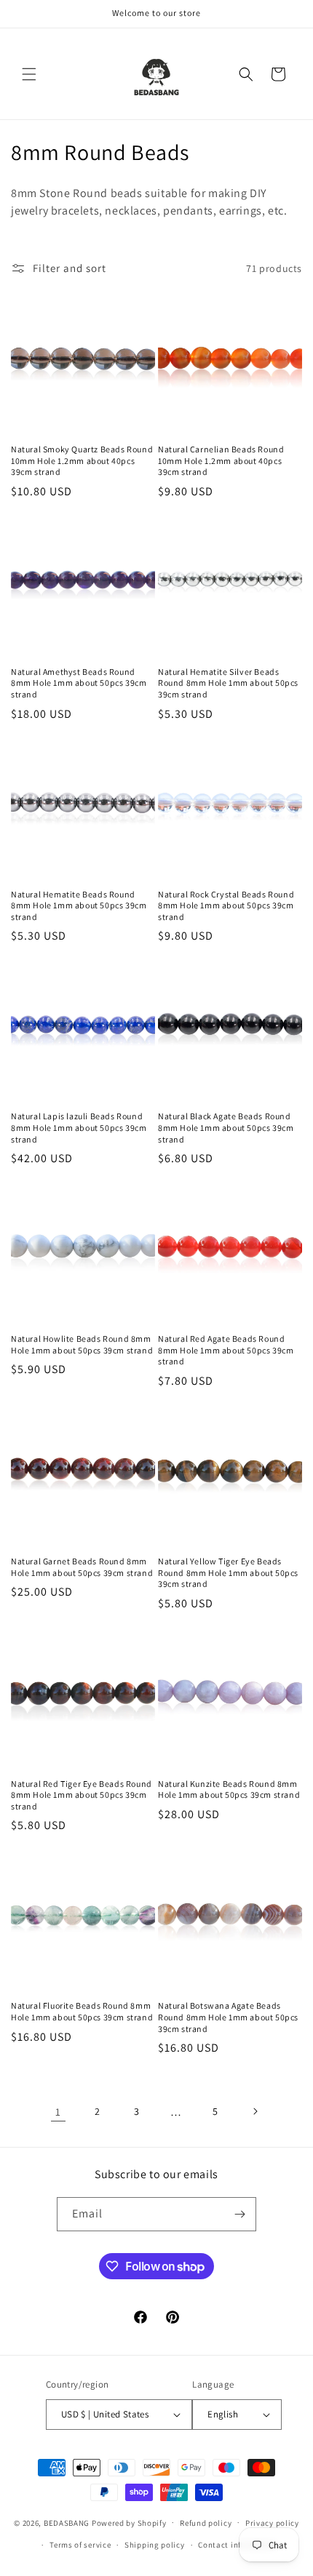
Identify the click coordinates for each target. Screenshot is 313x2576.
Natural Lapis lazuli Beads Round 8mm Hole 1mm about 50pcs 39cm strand (79, 1127)
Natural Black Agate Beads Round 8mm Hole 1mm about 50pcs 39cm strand (226, 1127)
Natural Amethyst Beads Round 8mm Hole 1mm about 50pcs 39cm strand (79, 683)
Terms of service (80, 2545)
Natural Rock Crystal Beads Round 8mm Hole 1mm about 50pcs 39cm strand (226, 905)
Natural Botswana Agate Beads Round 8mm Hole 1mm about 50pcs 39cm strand (228, 2017)
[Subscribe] (239, 2214)
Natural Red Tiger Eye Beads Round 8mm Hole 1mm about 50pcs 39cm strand (82, 1795)
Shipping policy (155, 2545)
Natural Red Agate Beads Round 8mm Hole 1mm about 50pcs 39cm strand (226, 1350)
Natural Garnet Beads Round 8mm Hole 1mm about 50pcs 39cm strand (82, 1567)
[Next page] (255, 2111)
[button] (29, 74)
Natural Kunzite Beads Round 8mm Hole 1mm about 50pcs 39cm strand (229, 1789)
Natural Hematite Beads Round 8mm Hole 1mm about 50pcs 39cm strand (79, 905)
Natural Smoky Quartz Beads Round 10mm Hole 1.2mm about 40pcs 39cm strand (82, 460)
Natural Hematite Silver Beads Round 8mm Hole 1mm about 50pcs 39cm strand (228, 683)
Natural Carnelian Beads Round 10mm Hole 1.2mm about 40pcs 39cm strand (221, 460)
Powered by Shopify (129, 2522)
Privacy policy (272, 2523)
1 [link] (58, 2112)
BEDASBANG (67, 2522)
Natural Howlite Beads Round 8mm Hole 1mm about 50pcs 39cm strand (82, 1344)
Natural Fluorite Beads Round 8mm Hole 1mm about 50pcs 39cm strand (82, 2011)
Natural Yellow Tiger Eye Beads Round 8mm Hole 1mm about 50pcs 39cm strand (228, 1572)
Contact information (237, 2545)
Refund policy (206, 2523)
